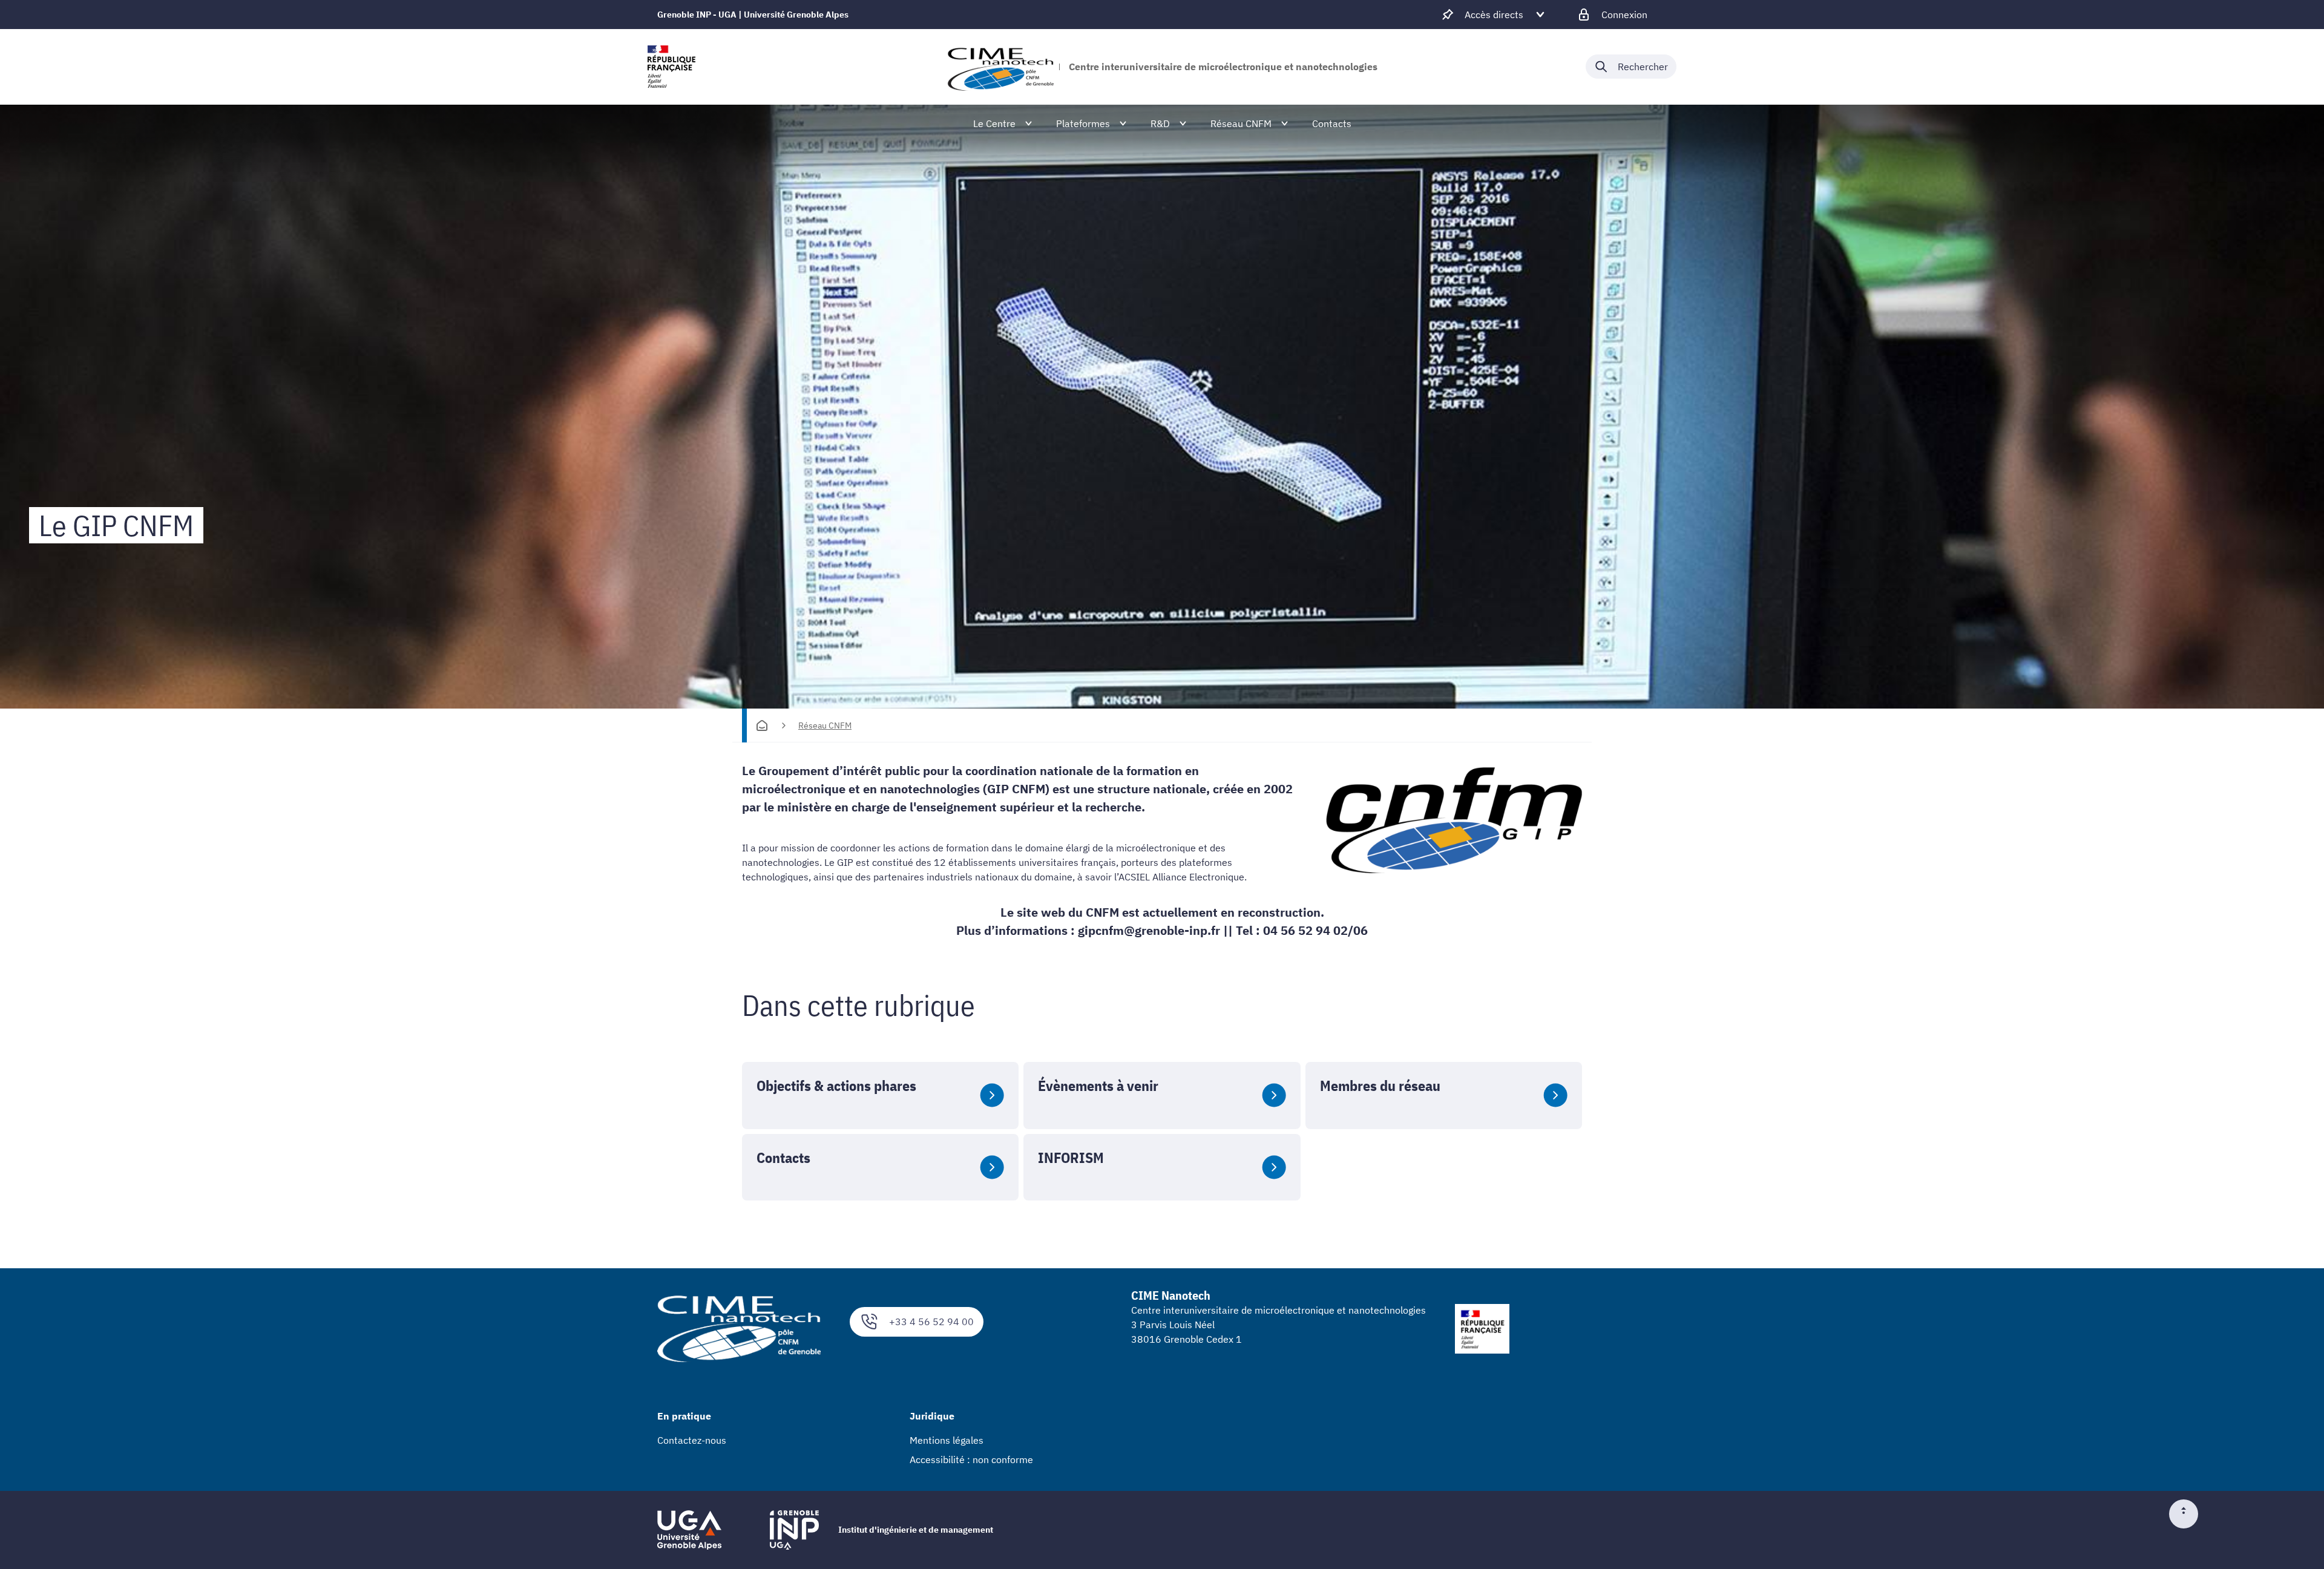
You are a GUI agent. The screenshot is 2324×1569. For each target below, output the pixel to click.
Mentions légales (947, 1440)
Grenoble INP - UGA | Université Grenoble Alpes (753, 15)
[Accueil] (762, 726)
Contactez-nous (692, 1440)
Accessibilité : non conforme (971, 1459)
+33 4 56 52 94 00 (931, 1322)
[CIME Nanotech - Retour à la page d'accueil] (1000, 67)
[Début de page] (2188, 1514)
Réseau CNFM (825, 726)
